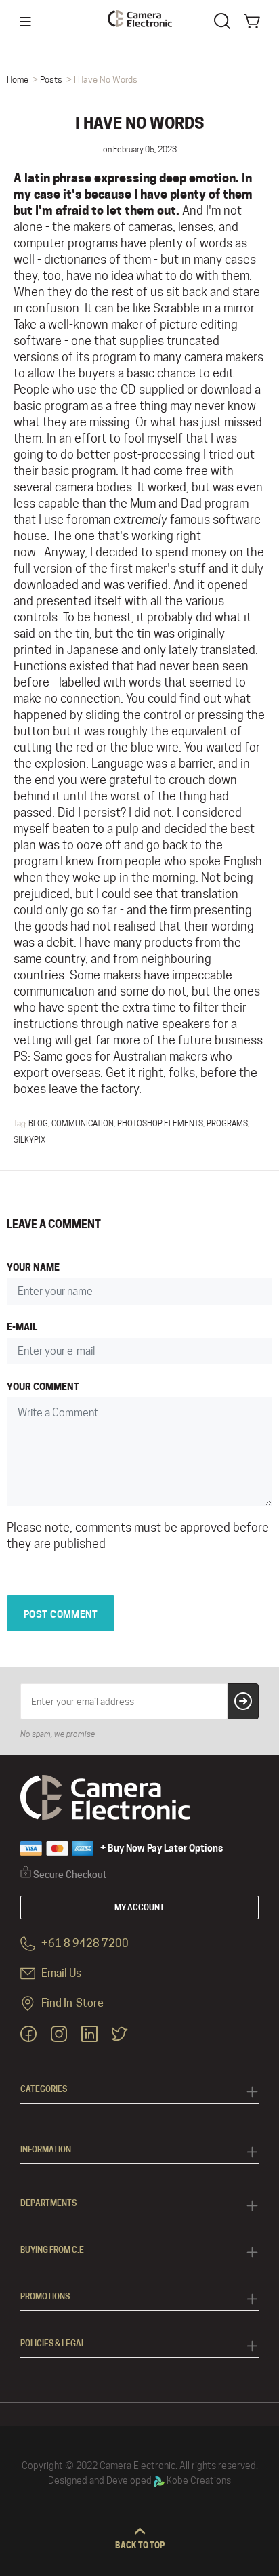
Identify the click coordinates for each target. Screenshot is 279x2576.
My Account (139, 1907)
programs (227, 1123)
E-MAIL (22, 1327)
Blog (38, 1123)
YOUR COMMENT (43, 1386)
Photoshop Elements (160, 1123)
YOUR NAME (33, 1267)
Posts (51, 79)
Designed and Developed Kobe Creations (139, 2480)
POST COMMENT (61, 1614)
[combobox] (225, 20)
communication (83, 1123)
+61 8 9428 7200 (84, 1944)
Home (18, 79)
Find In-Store (71, 2004)
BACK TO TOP (140, 2545)
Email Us (60, 1974)
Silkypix (29, 1140)
